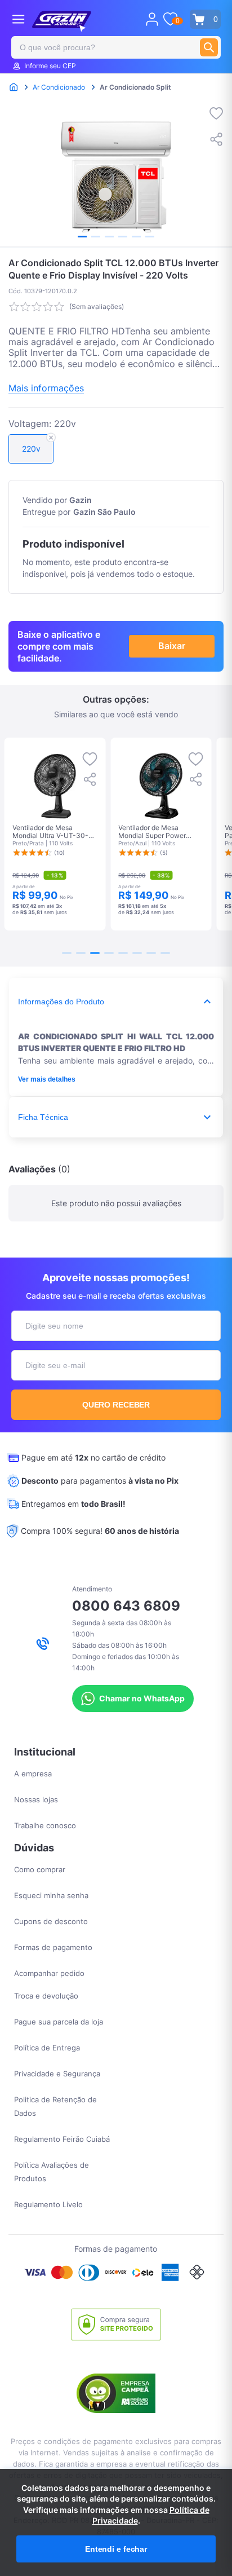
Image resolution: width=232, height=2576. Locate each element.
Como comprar (40, 1869)
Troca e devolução (46, 1996)
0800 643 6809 (126, 1606)
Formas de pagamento (53, 1947)
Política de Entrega (47, 2048)
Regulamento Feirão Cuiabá (62, 2139)
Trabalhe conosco (45, 1825)
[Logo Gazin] (62, 21)
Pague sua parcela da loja (59, 2022)
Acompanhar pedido (49, 1973)
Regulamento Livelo (48, 2204)
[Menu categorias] (18, 19)
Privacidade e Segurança (57, 2074)
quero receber (116, 1405)
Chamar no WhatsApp (142, 1698)
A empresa (33, 1774)
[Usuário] (152, 19)
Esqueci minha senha (51, 1895)
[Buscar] (209, 47)
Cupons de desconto (51, 1921)
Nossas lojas (36, 1799)
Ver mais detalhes (47, 1079)
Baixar (172, 646)
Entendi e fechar (116, 2549)
